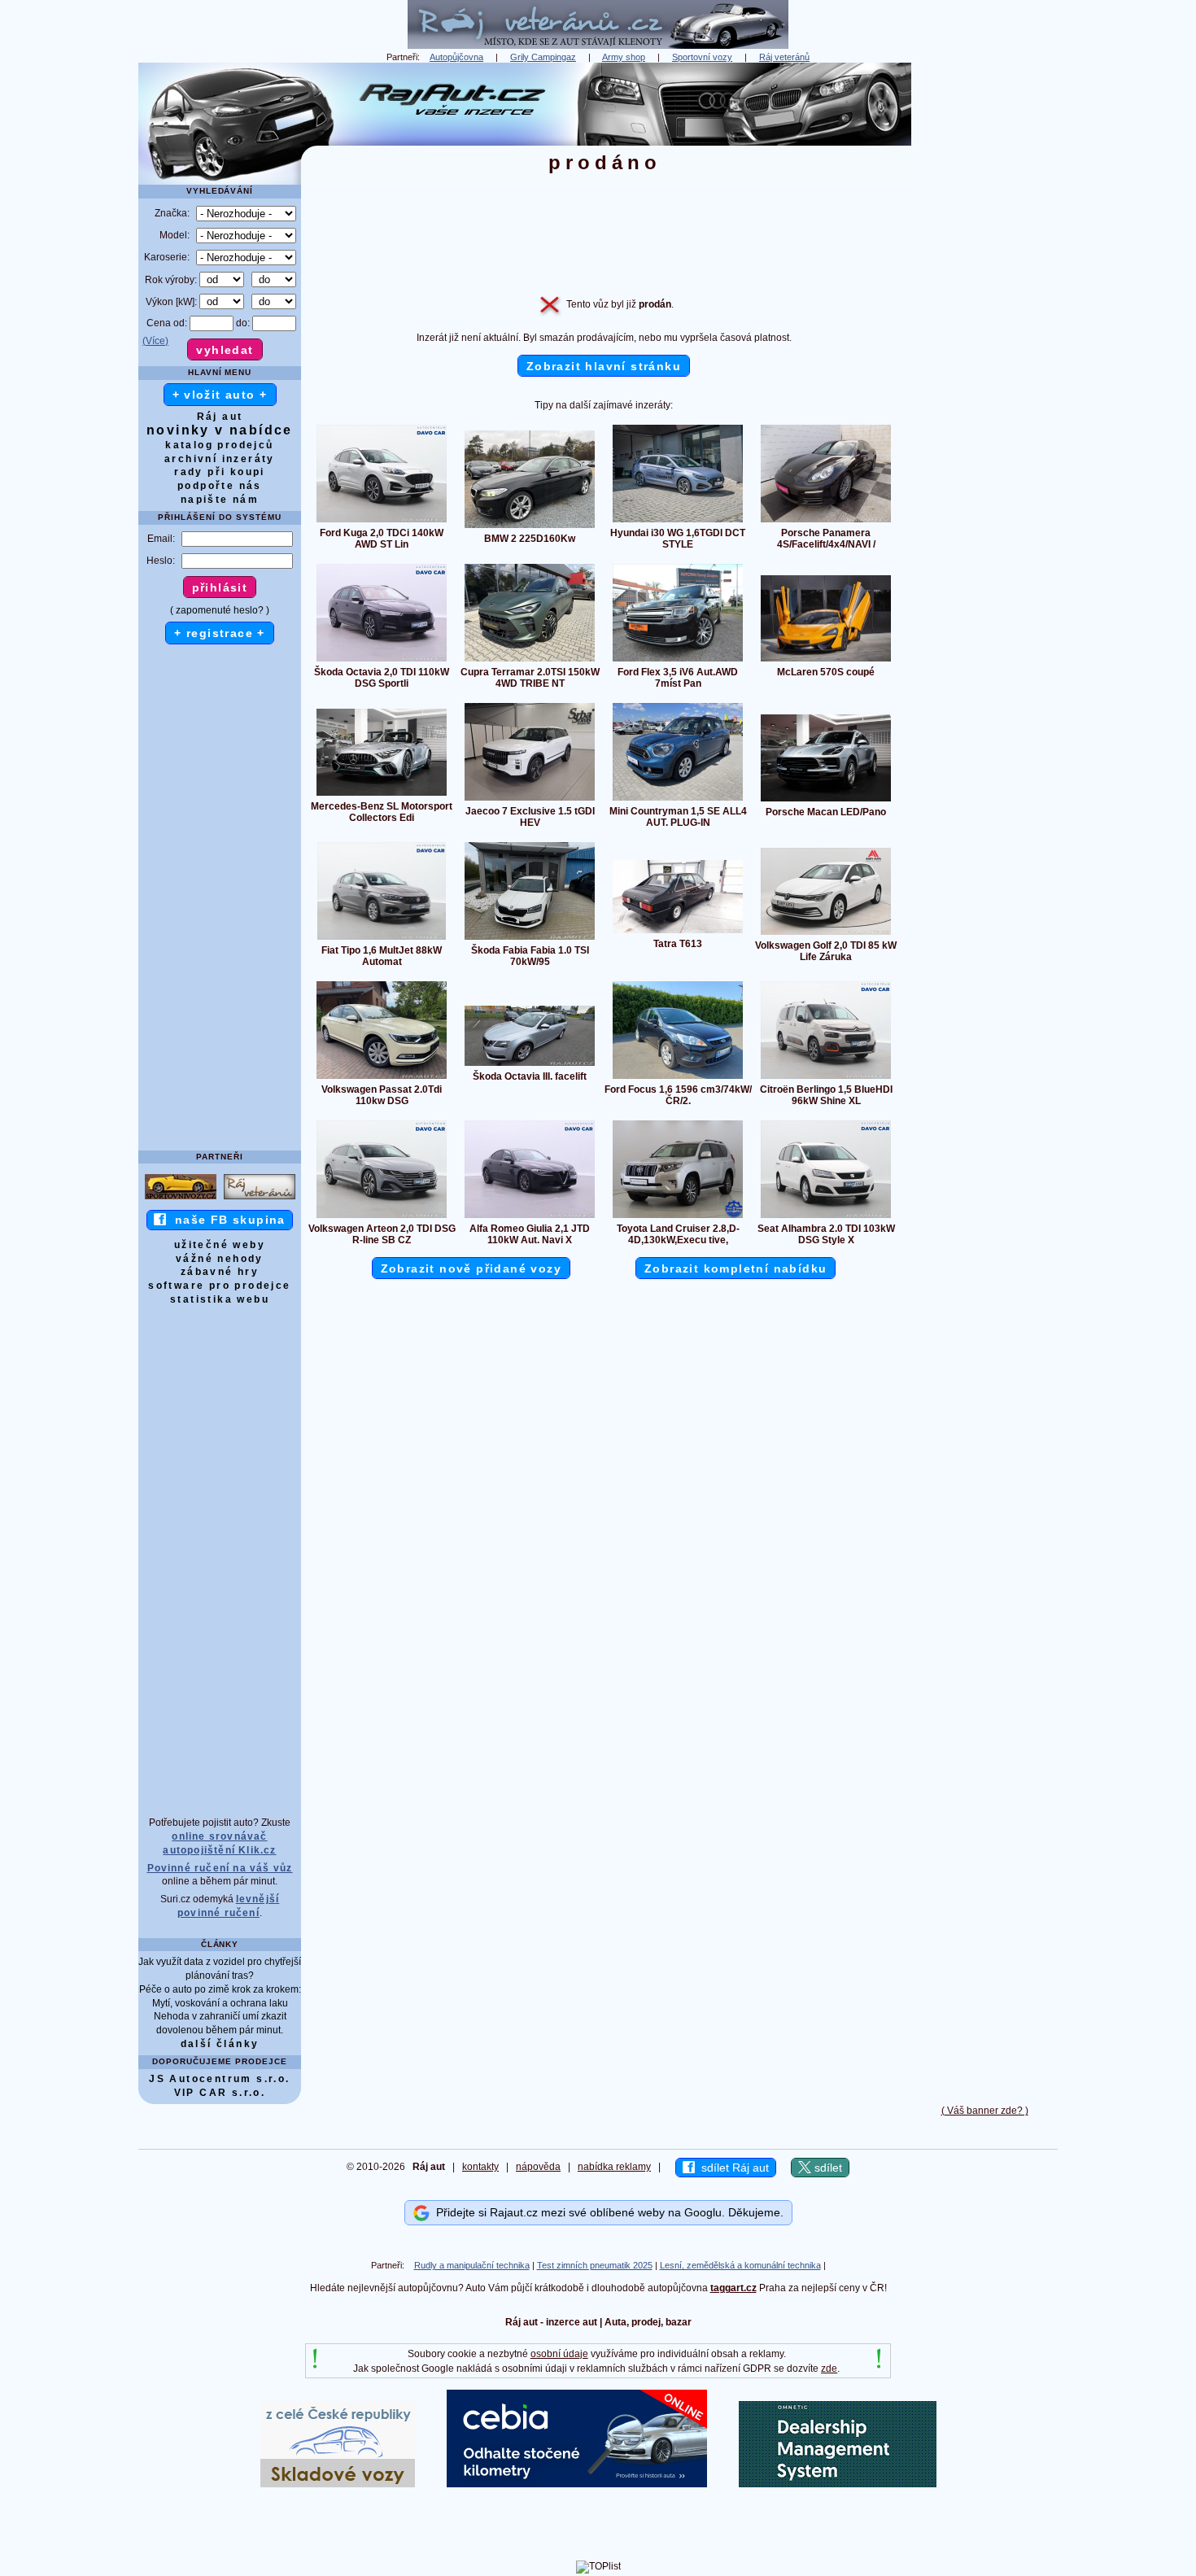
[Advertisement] (984, 307)
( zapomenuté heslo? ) (220, 610)
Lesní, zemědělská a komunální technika (740, 2265)
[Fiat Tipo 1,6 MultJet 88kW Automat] (382, 939)
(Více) (155, 341)
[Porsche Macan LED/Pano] (826, 801)
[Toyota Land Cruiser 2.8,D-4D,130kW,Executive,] (678, 1217)
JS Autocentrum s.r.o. (219, 2079)
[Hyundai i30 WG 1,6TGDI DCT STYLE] (678, 522)
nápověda (538, 2167)
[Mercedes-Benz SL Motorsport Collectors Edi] (382, 795)
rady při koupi (220, 472)
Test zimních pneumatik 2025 (595, 2265)
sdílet (827, 2168)
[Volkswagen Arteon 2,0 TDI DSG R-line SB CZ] (382, 1217)
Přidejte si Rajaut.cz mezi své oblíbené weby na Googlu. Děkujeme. (607, 2212)
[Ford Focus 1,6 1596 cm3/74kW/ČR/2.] (678, 1078)
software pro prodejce (219, 1286)
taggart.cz (733, 2288)
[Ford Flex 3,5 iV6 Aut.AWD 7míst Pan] (678, 661)
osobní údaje (559, 2354)
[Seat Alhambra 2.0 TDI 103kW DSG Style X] (826, 1217)
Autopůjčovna (456, 57)
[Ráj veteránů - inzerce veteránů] (598, 46)
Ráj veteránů (784, 57)
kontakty (480, 2167)
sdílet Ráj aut (732, 2168)
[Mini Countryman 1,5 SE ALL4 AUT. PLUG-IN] (678, 800)
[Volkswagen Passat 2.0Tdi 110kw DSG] (382, 1078)
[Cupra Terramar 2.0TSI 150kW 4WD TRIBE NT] (530, 661)
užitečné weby (220, 1245)
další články (220, 2044)
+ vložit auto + (220, 395)
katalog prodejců (219, 445)
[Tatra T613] (678, 932)
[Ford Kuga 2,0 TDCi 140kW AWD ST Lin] (382, 522)
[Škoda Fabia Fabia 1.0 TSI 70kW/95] (530, 939)
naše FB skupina (226, 1220)
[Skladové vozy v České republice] (338, 2484)
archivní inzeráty (220, 459)
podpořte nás (220, 486)
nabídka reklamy (614, 2167)
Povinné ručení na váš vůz (220, 1868)
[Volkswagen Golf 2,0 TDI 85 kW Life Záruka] (826, 934)
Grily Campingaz (543, 57)
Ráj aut (220, 417)
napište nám (220, 500)
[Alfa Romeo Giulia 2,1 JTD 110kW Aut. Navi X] (530, 1217)
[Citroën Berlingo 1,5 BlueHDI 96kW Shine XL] (826, 1078)
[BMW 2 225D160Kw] (530, 527)
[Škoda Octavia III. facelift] (530, 1065)
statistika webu (220, 1299)
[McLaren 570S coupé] (826, 661)
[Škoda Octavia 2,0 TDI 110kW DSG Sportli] (382, 661)
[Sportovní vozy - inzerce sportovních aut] (181, 1198)
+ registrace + (220, 633)
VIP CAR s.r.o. (220, 2093)
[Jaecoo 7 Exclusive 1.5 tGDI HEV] (530, 800)
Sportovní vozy (702, 57)
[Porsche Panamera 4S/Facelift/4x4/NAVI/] (826, 522)
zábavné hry (220, 1272)
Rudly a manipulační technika (472, 2265)
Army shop (624, 57)
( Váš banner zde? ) (985, 2111)
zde (829, 2369)
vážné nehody (220, 1259)
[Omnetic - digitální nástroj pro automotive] (838, 2484)
